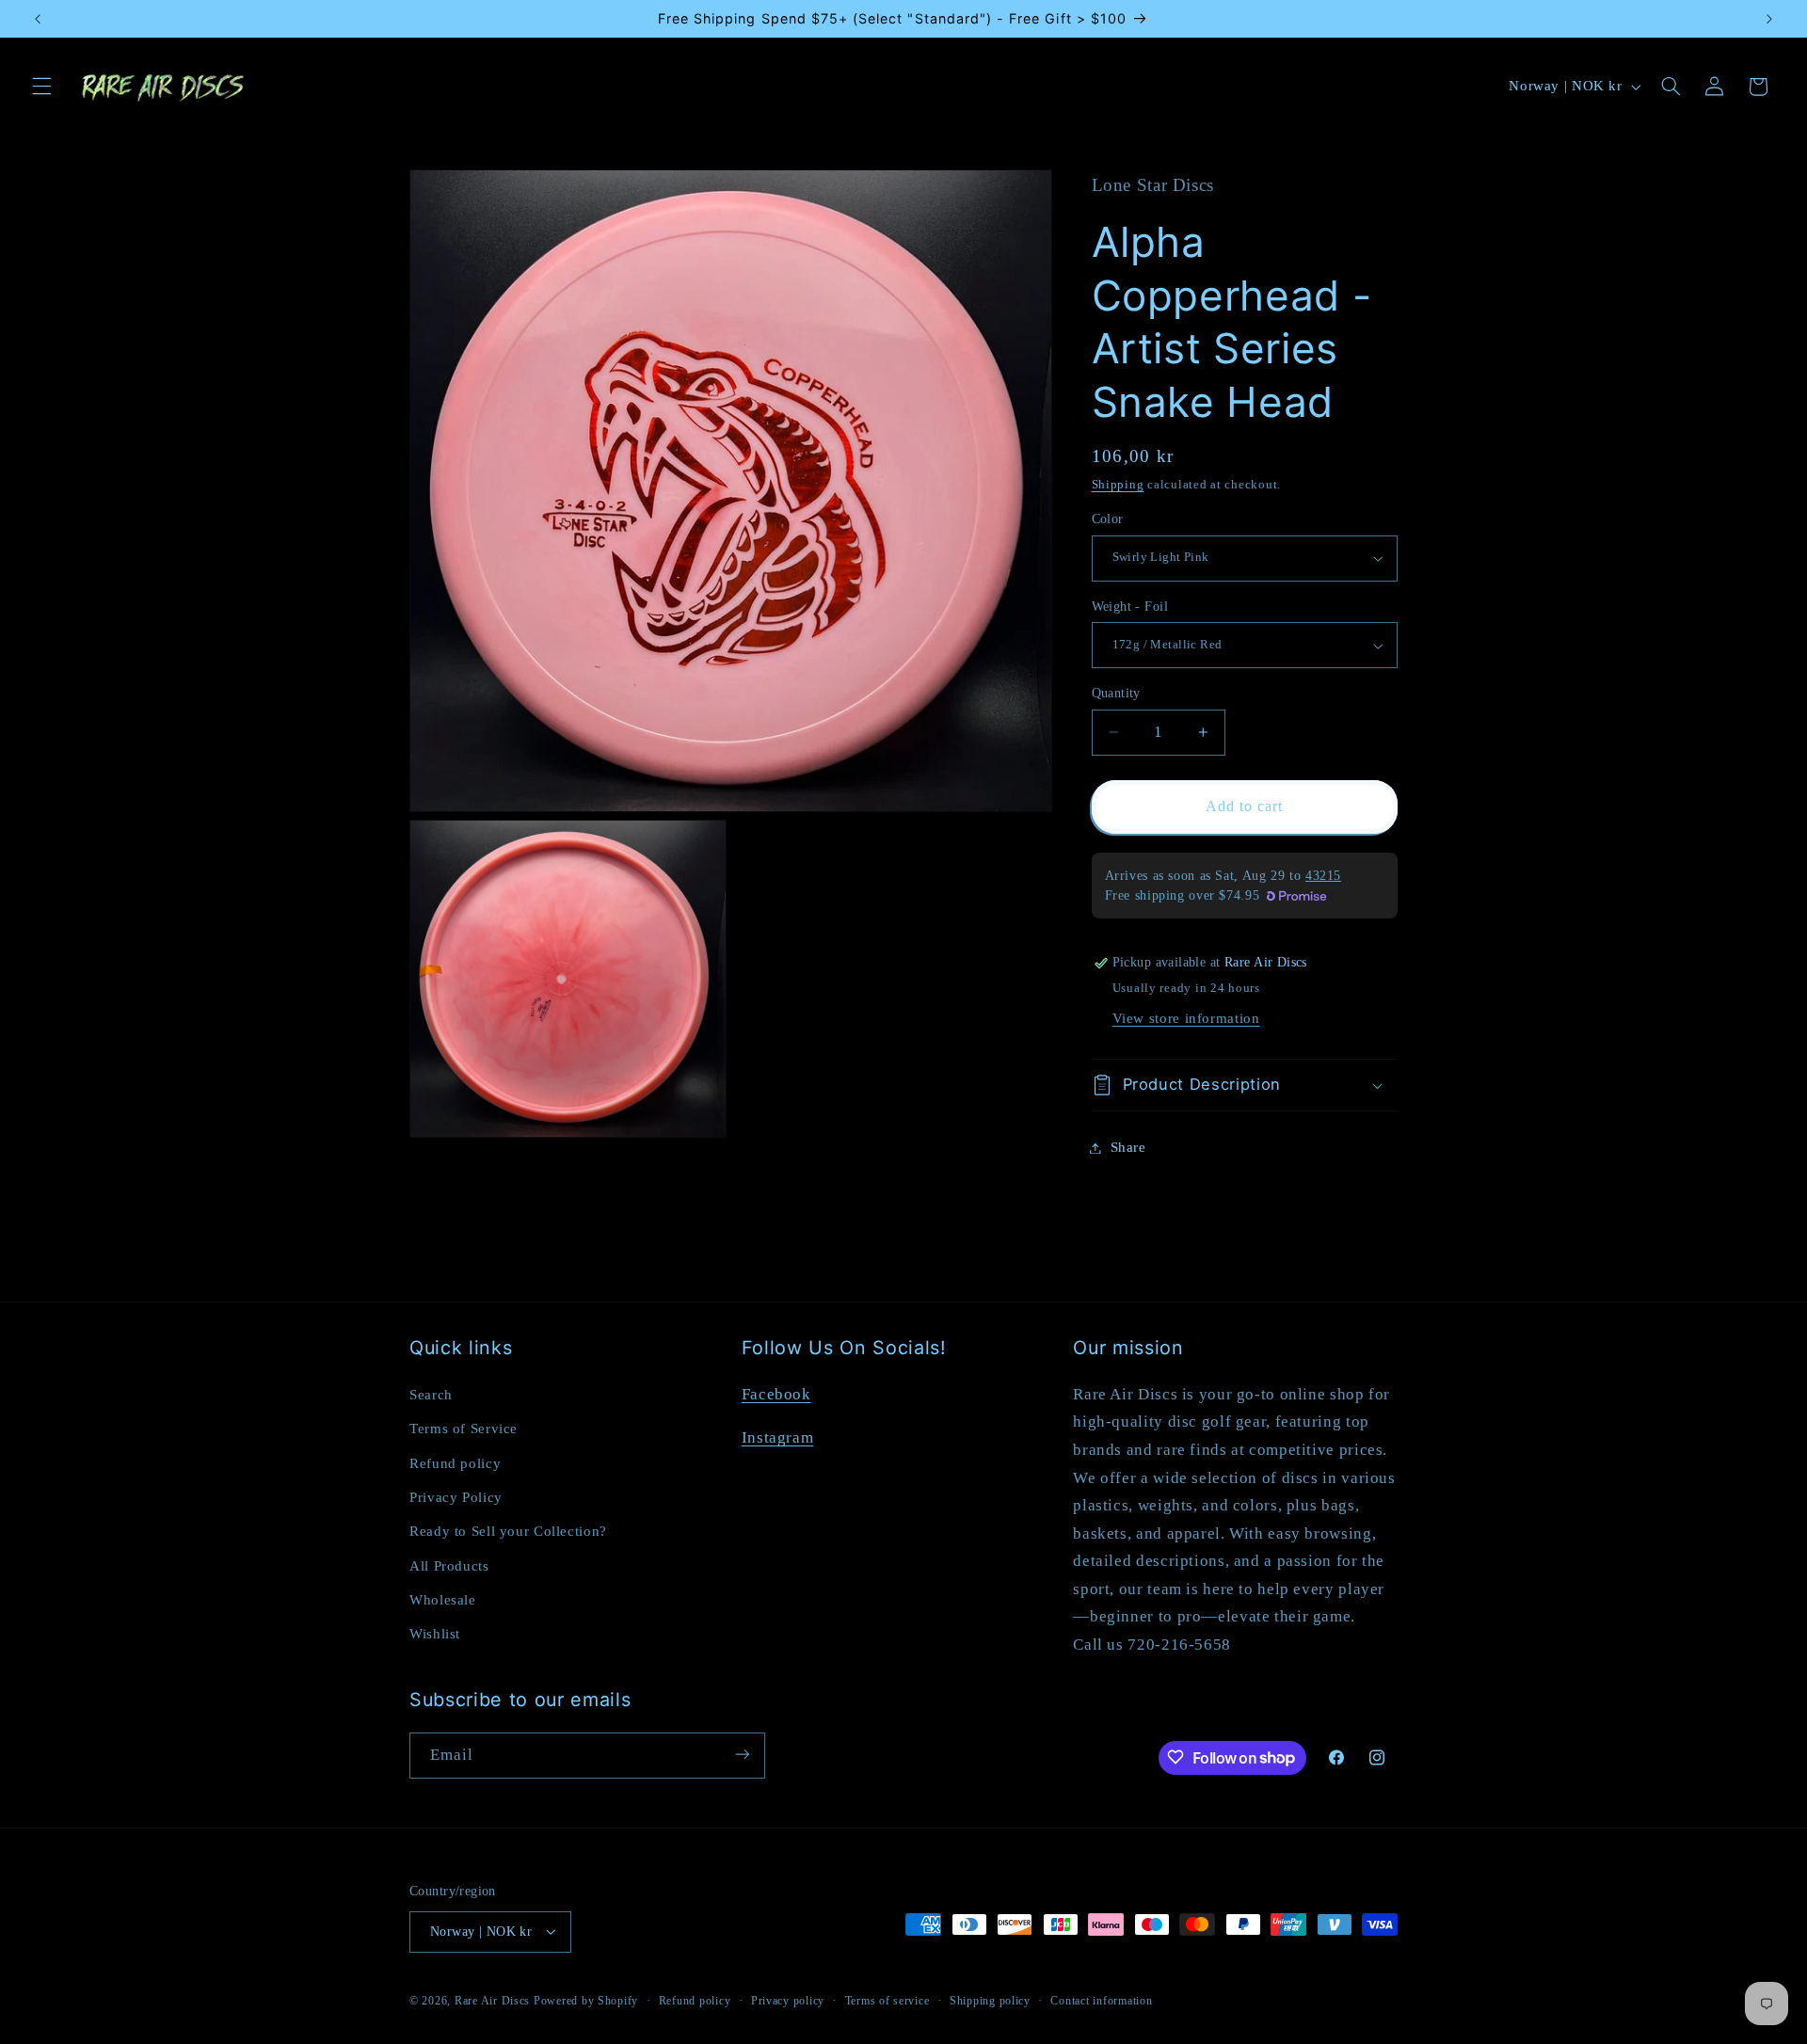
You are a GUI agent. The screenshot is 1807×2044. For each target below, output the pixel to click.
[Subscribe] (743, 1755)
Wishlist (435, 1634)
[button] (41, 87)
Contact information (1101, 2000)
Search (431, 1394)
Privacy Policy (456, 1496)
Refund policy (455, 1462)
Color (1108, 519)
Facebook (776, 1393)
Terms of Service (464, 1428)
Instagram (778, 1437)
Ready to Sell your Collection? (508, 1531)
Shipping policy (990, 2000)
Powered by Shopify (586, 2000)
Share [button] (1128, 1147)
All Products (449, 1565)
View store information (1186, 1018)
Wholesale (443, 1599)
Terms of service (888, 2000)
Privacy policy (788, 2000)
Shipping (1118, 485)
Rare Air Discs (492, 2000)
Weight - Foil (1130, 607)
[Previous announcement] (38, 19)
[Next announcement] (1769, 19)
